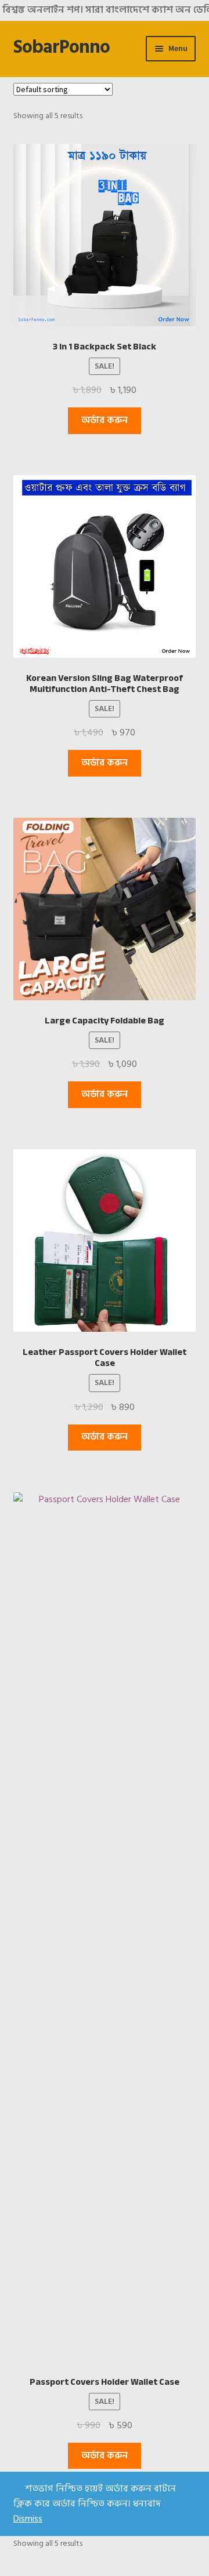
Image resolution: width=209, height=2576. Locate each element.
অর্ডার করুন (105, 420)
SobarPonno (62, 47)
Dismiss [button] (28, 2519)
